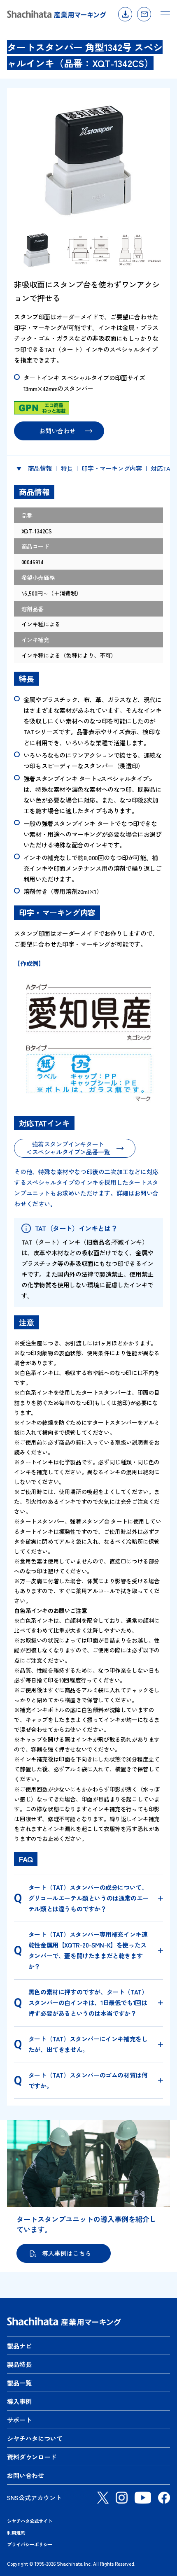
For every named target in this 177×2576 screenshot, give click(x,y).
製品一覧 (19, 2383)
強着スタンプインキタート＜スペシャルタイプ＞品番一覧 (68, 1148)
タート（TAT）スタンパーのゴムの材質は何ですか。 (88, 2080)
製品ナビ (19, 2346)
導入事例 (19, 2401)
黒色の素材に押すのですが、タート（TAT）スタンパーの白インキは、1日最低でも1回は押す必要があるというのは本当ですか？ (88, 2002)
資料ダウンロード (125, 14)
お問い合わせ (144, 14)
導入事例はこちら (67, 2253)
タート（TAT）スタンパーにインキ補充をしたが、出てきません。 (88, 2044)
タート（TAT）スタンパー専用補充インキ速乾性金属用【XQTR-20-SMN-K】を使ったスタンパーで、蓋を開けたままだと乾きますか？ (88, 1950)
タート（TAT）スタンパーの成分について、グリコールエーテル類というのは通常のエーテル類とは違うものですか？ (88, 1898)
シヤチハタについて (35, 2438)
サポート (19, 2420)
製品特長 (19, 2364)
